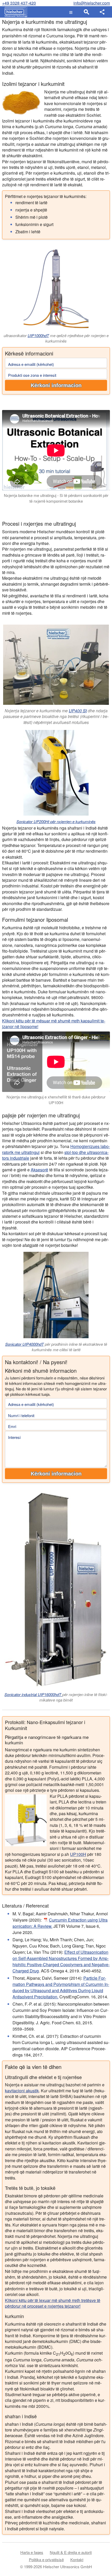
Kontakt (77, 2560)
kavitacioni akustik (22, 2091)
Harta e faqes (32, 2552)
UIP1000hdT (38, 335)
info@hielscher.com (92, 3)
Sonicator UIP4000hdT (24, 1344)
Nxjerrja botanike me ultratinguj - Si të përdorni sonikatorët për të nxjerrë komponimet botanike (56, 498)
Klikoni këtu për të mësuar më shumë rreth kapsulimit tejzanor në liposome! (54, 1024)
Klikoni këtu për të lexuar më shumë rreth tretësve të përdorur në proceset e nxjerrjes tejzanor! (53, 2303)
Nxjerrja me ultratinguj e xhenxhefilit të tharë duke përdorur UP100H (56, 1100)
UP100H (78, 1854)
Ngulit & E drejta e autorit (71, 2552)
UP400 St (78, 711)
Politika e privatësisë (46, 2560)
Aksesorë (39, 1170)
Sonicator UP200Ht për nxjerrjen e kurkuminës (56, 821)
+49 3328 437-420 (19, 3)
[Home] (15, 12)
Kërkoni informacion (56, 385)
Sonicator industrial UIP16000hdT (33, 1694)
